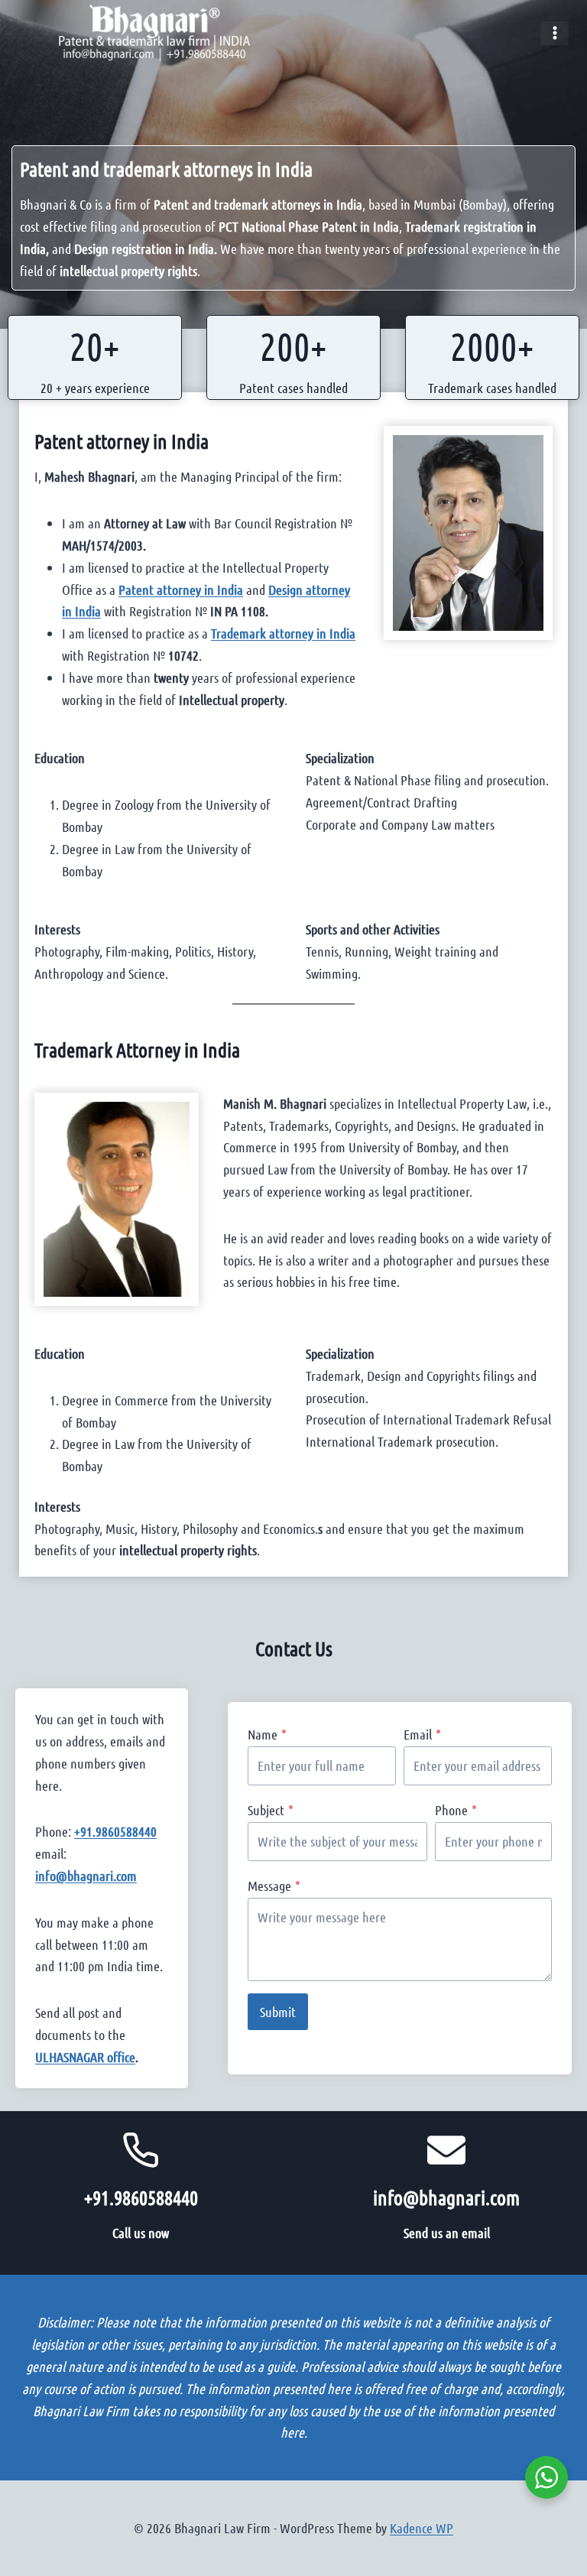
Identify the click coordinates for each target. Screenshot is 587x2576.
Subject (271, 1810)
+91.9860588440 (115, 1831)
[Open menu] (555, 33)
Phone (456, 1810)
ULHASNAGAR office (85, 2057)
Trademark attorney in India (283, 633)
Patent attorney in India (122, 441)
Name (267, 1734)
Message (274, 1886)
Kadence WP (422, 2528)
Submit (278, 2012)
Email (422, 1734)
